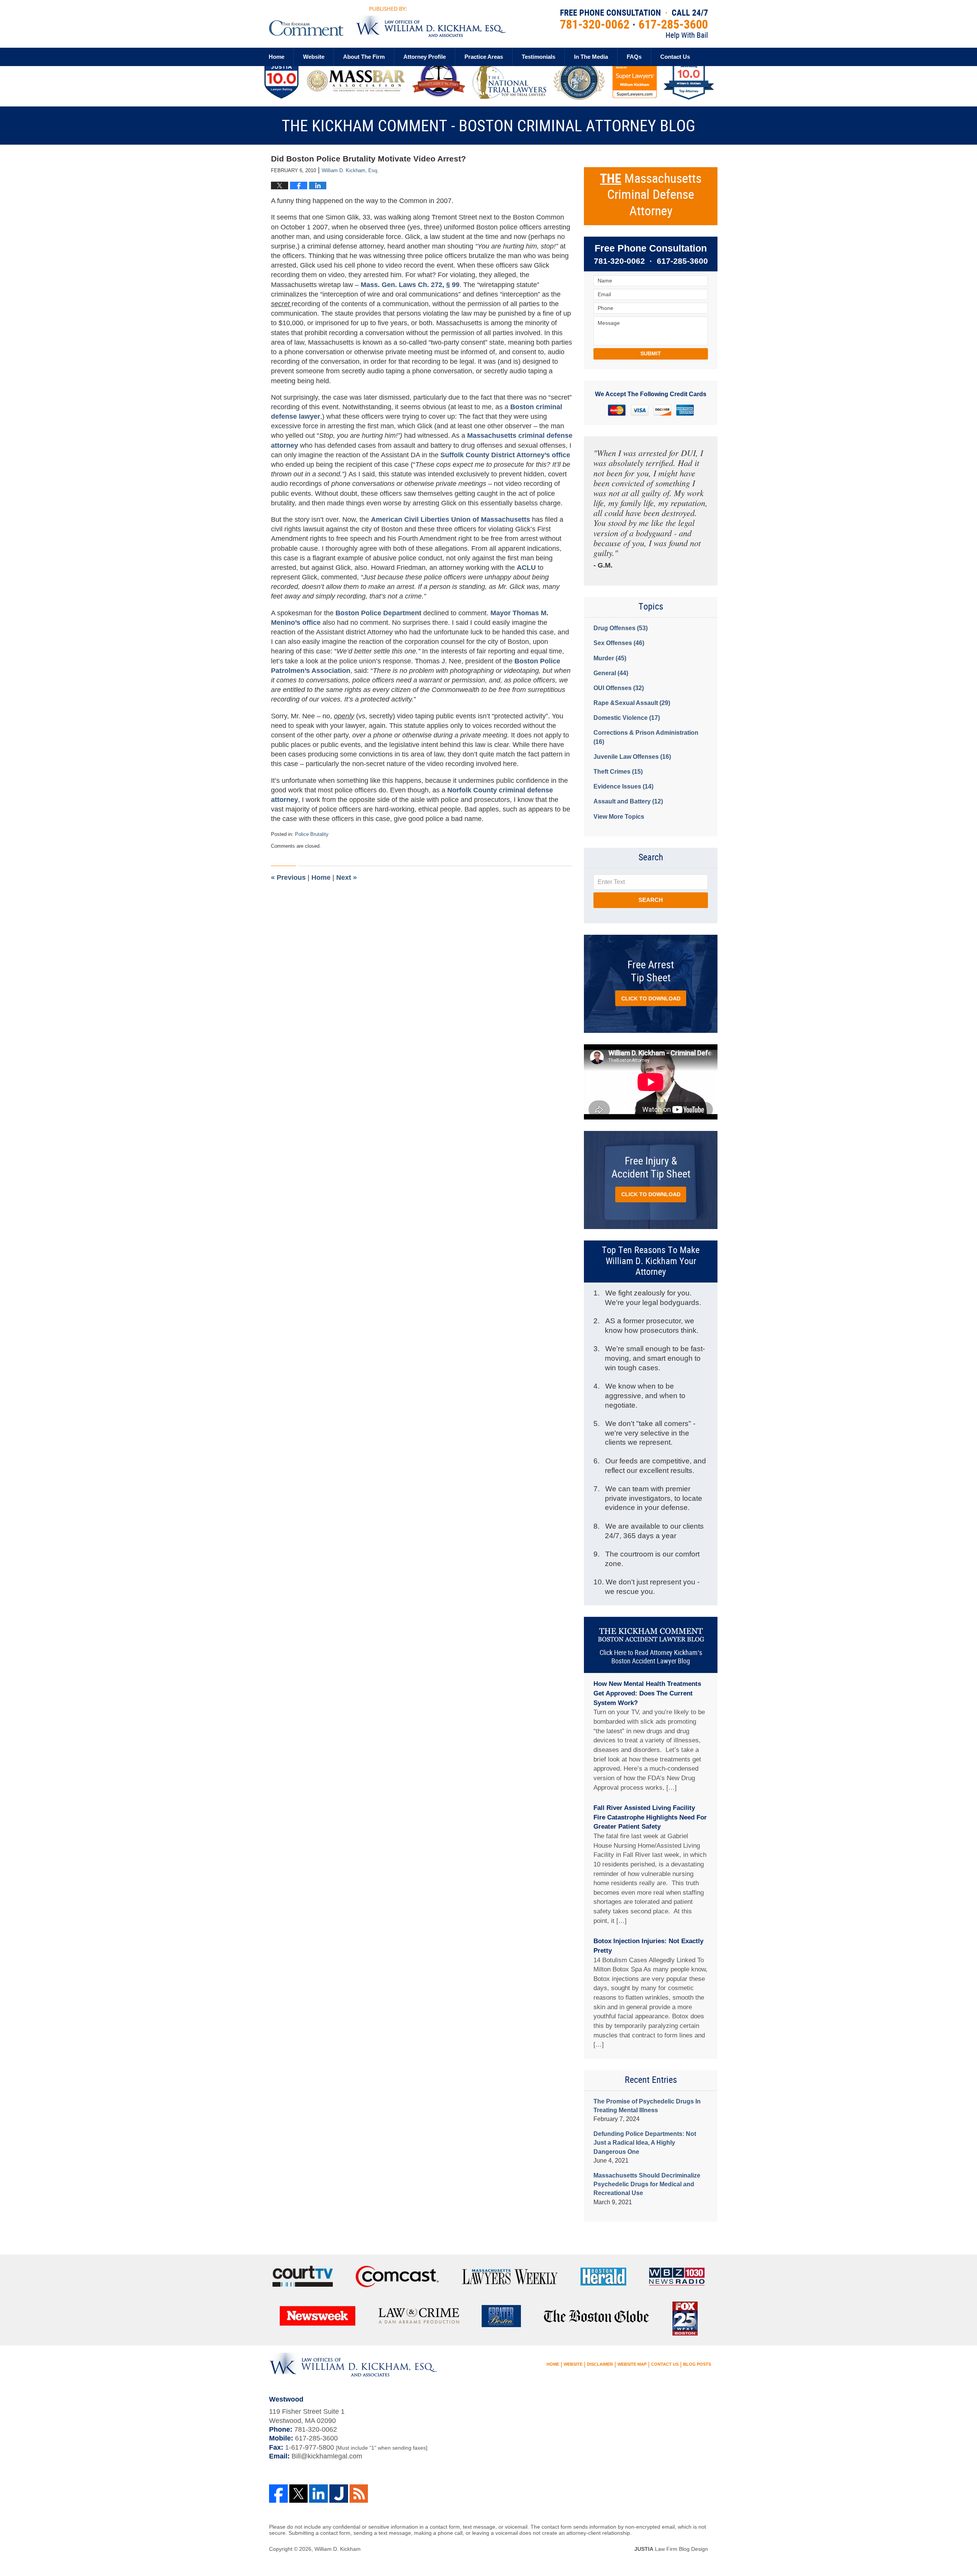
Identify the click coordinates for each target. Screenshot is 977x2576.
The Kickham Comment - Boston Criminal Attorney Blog (387, 22)
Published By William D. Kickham (634, 24)
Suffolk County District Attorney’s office (505, 455)
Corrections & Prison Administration (646, 737)
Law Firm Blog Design (671, 2549)
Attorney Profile (425, 57)
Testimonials (538, 57)
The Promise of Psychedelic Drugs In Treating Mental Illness (647, 2106)
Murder (610, 658)
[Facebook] (278, 2494)
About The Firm (364, 57)
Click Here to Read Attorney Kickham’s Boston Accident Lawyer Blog (651, 1657)
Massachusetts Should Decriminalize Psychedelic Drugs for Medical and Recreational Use (647, 2184)
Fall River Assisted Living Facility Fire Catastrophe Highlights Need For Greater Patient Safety (650, 1817)
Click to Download (651, 998)
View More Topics (619, 817)
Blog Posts (697, 2364)
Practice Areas (484, 57)
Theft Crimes (618, 772)
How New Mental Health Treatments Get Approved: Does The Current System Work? (647, 1693)
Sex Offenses (619, 643)
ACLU (526, 568)
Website (314, 57)
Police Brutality (312, 834)
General (611, 673)
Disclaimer (600, 2364)
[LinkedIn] (318, 2494)
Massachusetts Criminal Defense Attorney (651, 195)
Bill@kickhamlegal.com (327, 2456)
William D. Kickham (338, 2549)
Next (347, 877)
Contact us (675, 57)
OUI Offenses (619, 688)
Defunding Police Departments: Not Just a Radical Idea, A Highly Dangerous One (645, 2143)
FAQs (634, 57)
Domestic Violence (627, 718)
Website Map (632, 2364)
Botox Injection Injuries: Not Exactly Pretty (648, 1946)
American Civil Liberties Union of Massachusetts (451, 519)
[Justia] (339, 2494)
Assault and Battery (628, 801)
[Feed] (359, 2494)
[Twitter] (299, 2494)
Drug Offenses (621, 628)
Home (276, 57)
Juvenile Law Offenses (632, 757)
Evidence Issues (623, 786)
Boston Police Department (379, 613)
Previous (288, 877)
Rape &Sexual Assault (632, 703)
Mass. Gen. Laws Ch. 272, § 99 (410, 285)
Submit (651, 353)
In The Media (591, 57)
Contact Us (665, 2364)
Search (651, 900)
